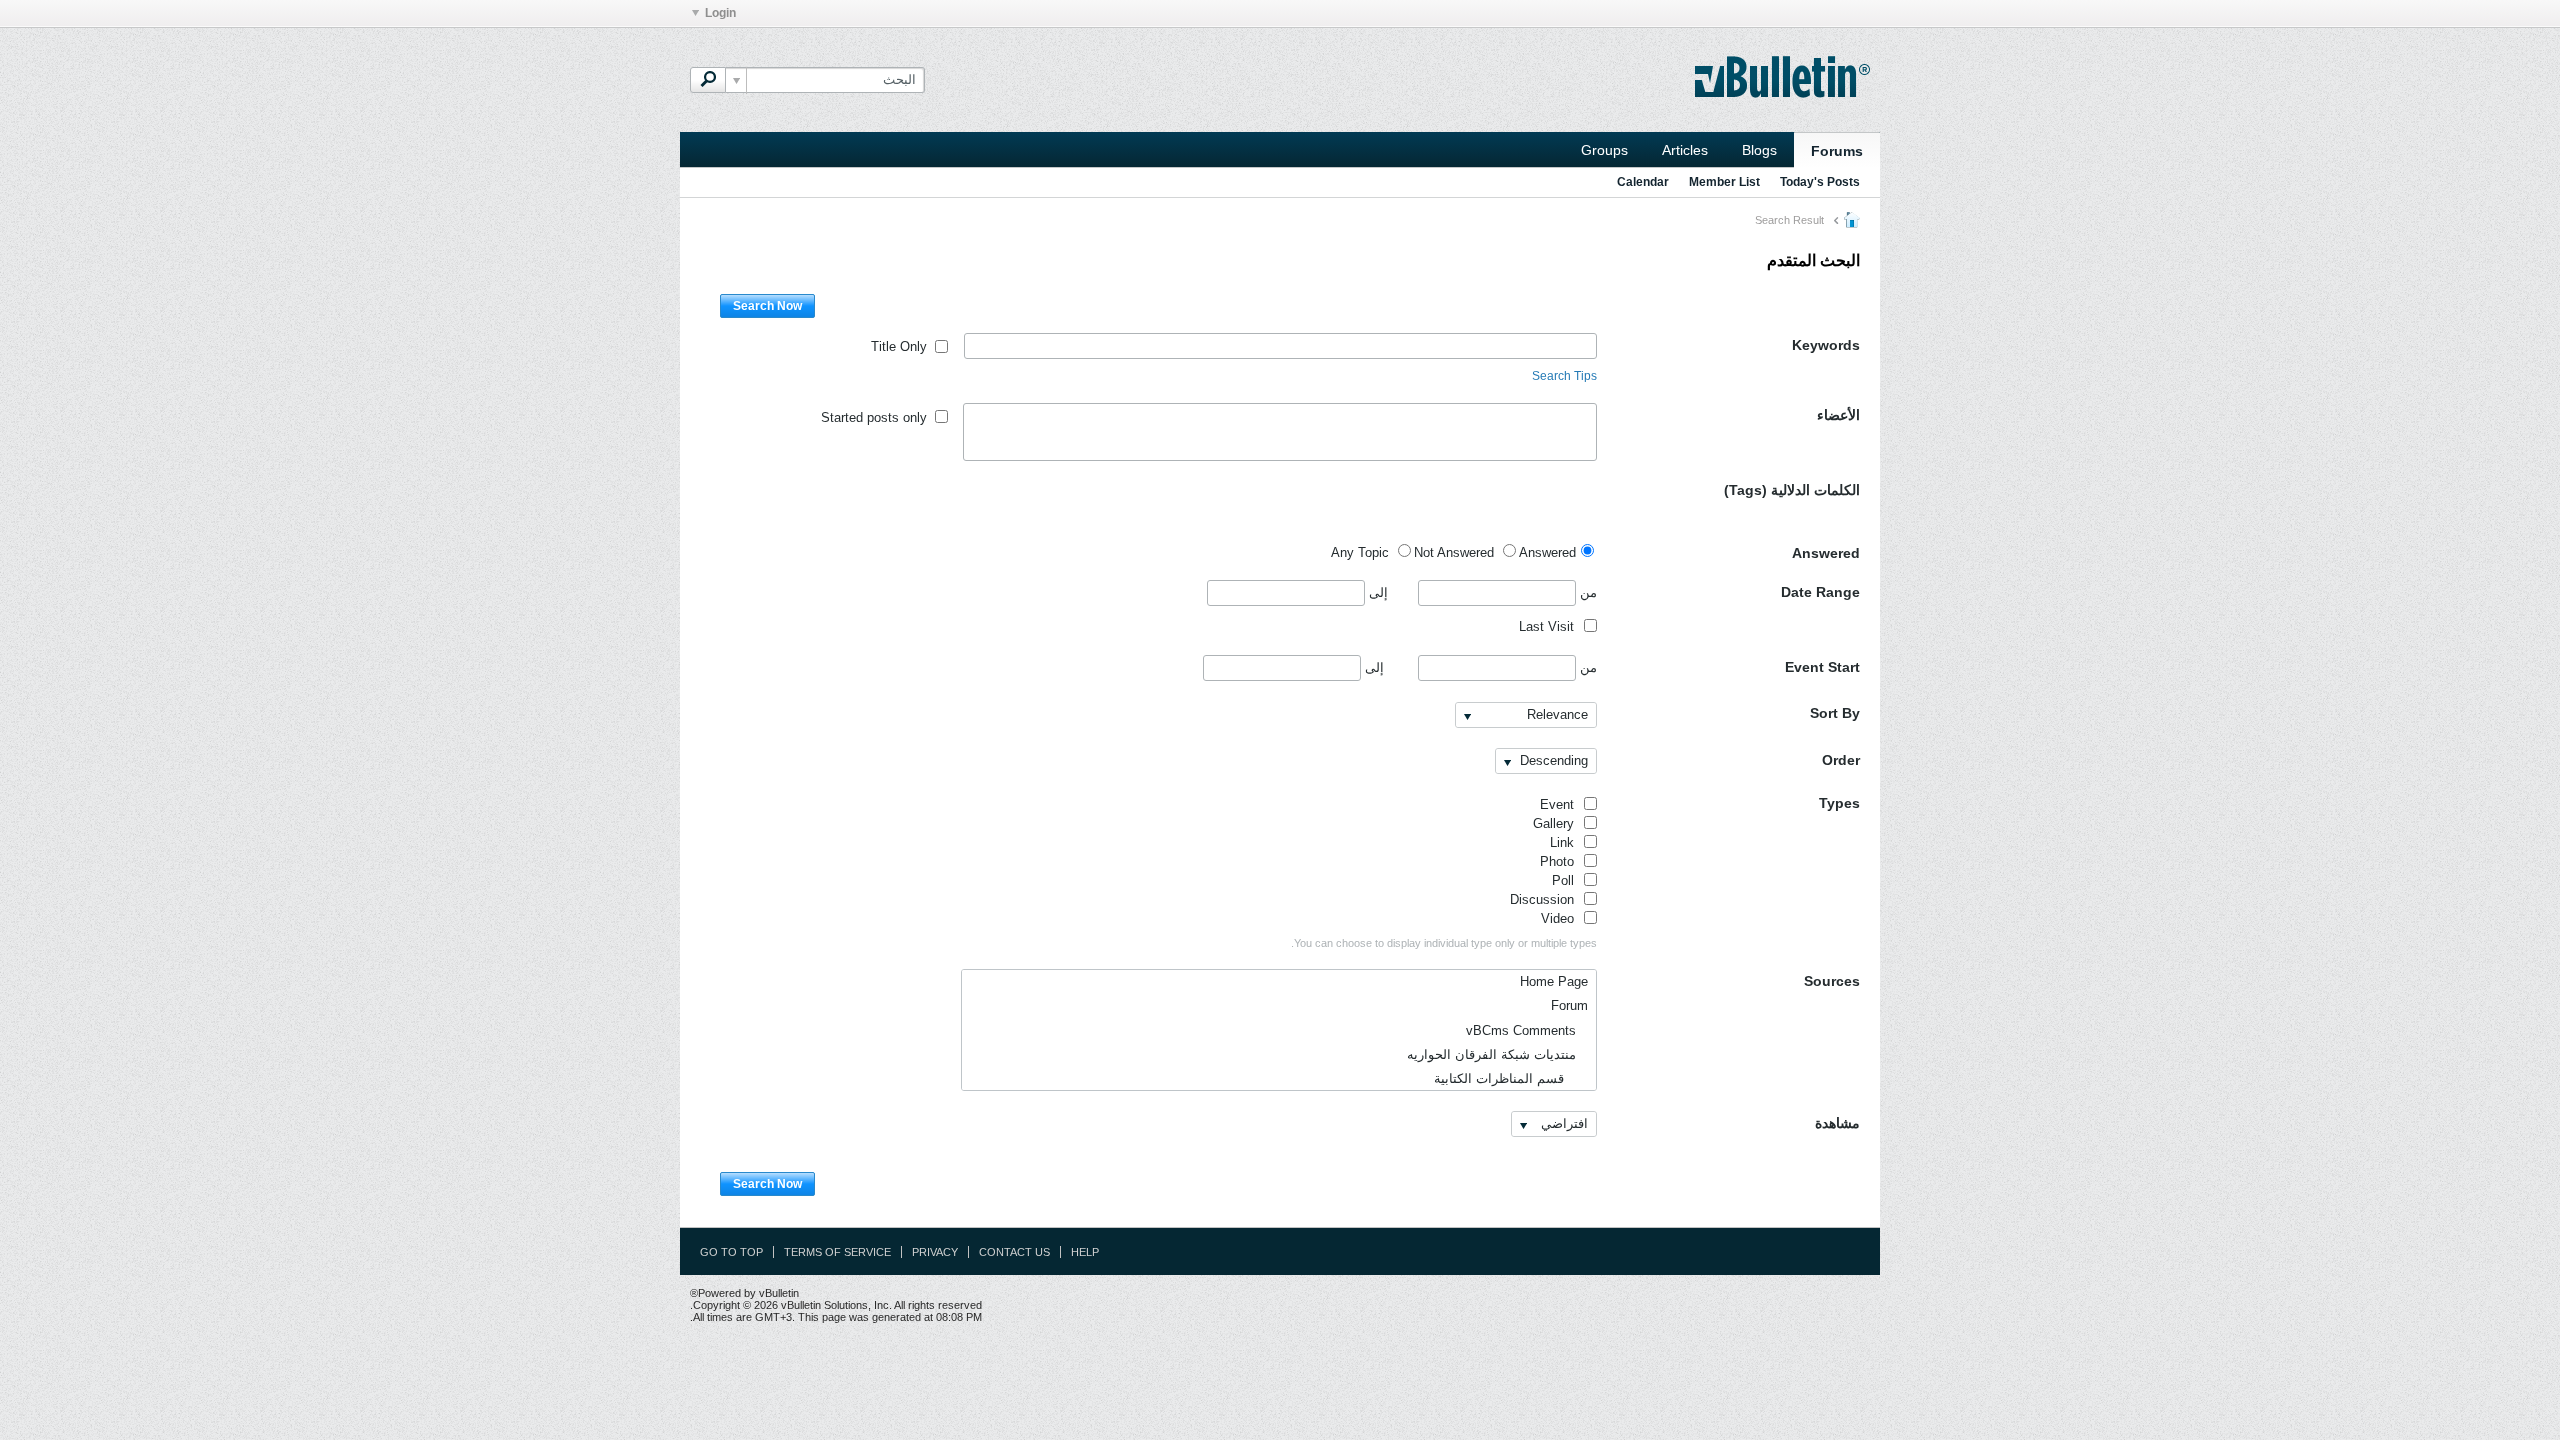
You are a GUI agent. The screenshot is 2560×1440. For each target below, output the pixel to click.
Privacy (935, 1252)
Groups (1604, 150)
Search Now (767, 306)
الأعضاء (1838, 415)
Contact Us (1014, 1252)
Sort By (1835, 713)
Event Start (1822, 667)
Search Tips (1564, 376)
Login (720, 13)
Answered (1826, 553)
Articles (1685, 150)
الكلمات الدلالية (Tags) (1792, 490)
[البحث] (708, 80)
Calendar (1643, 182)
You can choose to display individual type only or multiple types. (1444, 943)
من (1586, 592)
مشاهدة (1837, 1123)
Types (1839, 803)
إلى (1376, 592)
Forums (1837, 151)
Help (1085, 1252)
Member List (1724, 182)
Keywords (1826, 345)
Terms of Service (837, 1252)
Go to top (731, 1252)
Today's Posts (1820, 182)
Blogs (1759, 150)
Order (1841, 760)
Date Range (1820, 592)
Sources (1832, 981)
